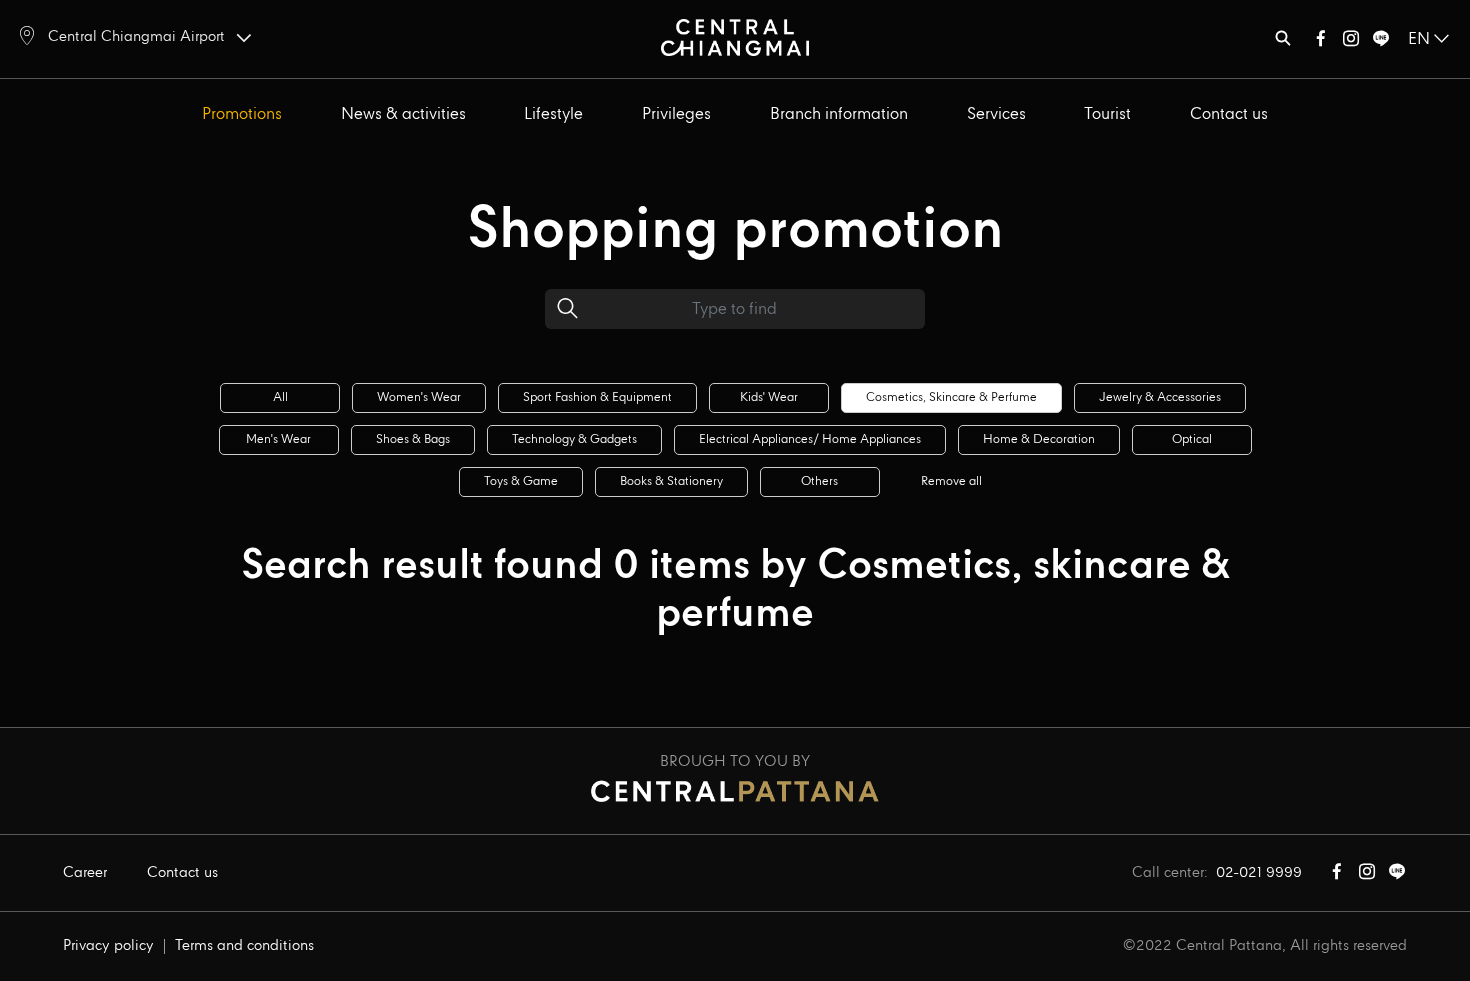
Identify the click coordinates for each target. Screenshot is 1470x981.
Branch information (839, 114)
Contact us (1229, 114)
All (280, 397)
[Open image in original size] (735, 36)
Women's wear (419, 397)
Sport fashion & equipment (597, 397)
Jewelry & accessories (1160, 397)
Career (85, 873)
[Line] (1381, 42)
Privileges (676, 114)
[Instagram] (1351, 42)
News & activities (403, 114)
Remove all (951, 481)
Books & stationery (671, 481)
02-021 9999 (1259, 873)
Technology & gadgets (574, 439)
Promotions (242, 114)
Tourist (1107, 114)
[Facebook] (1321, 42)
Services (996, 114)
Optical (1192, 439)
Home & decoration (1039, 439)
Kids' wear (769, 397)
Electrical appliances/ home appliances (810, 439)
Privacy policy (108, 946)
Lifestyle (553, 114)
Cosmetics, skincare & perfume (951, 397)
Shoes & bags (413, 439)
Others (819, 481)
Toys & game (521, 481)
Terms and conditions (244, 946)
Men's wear (278, 439)
